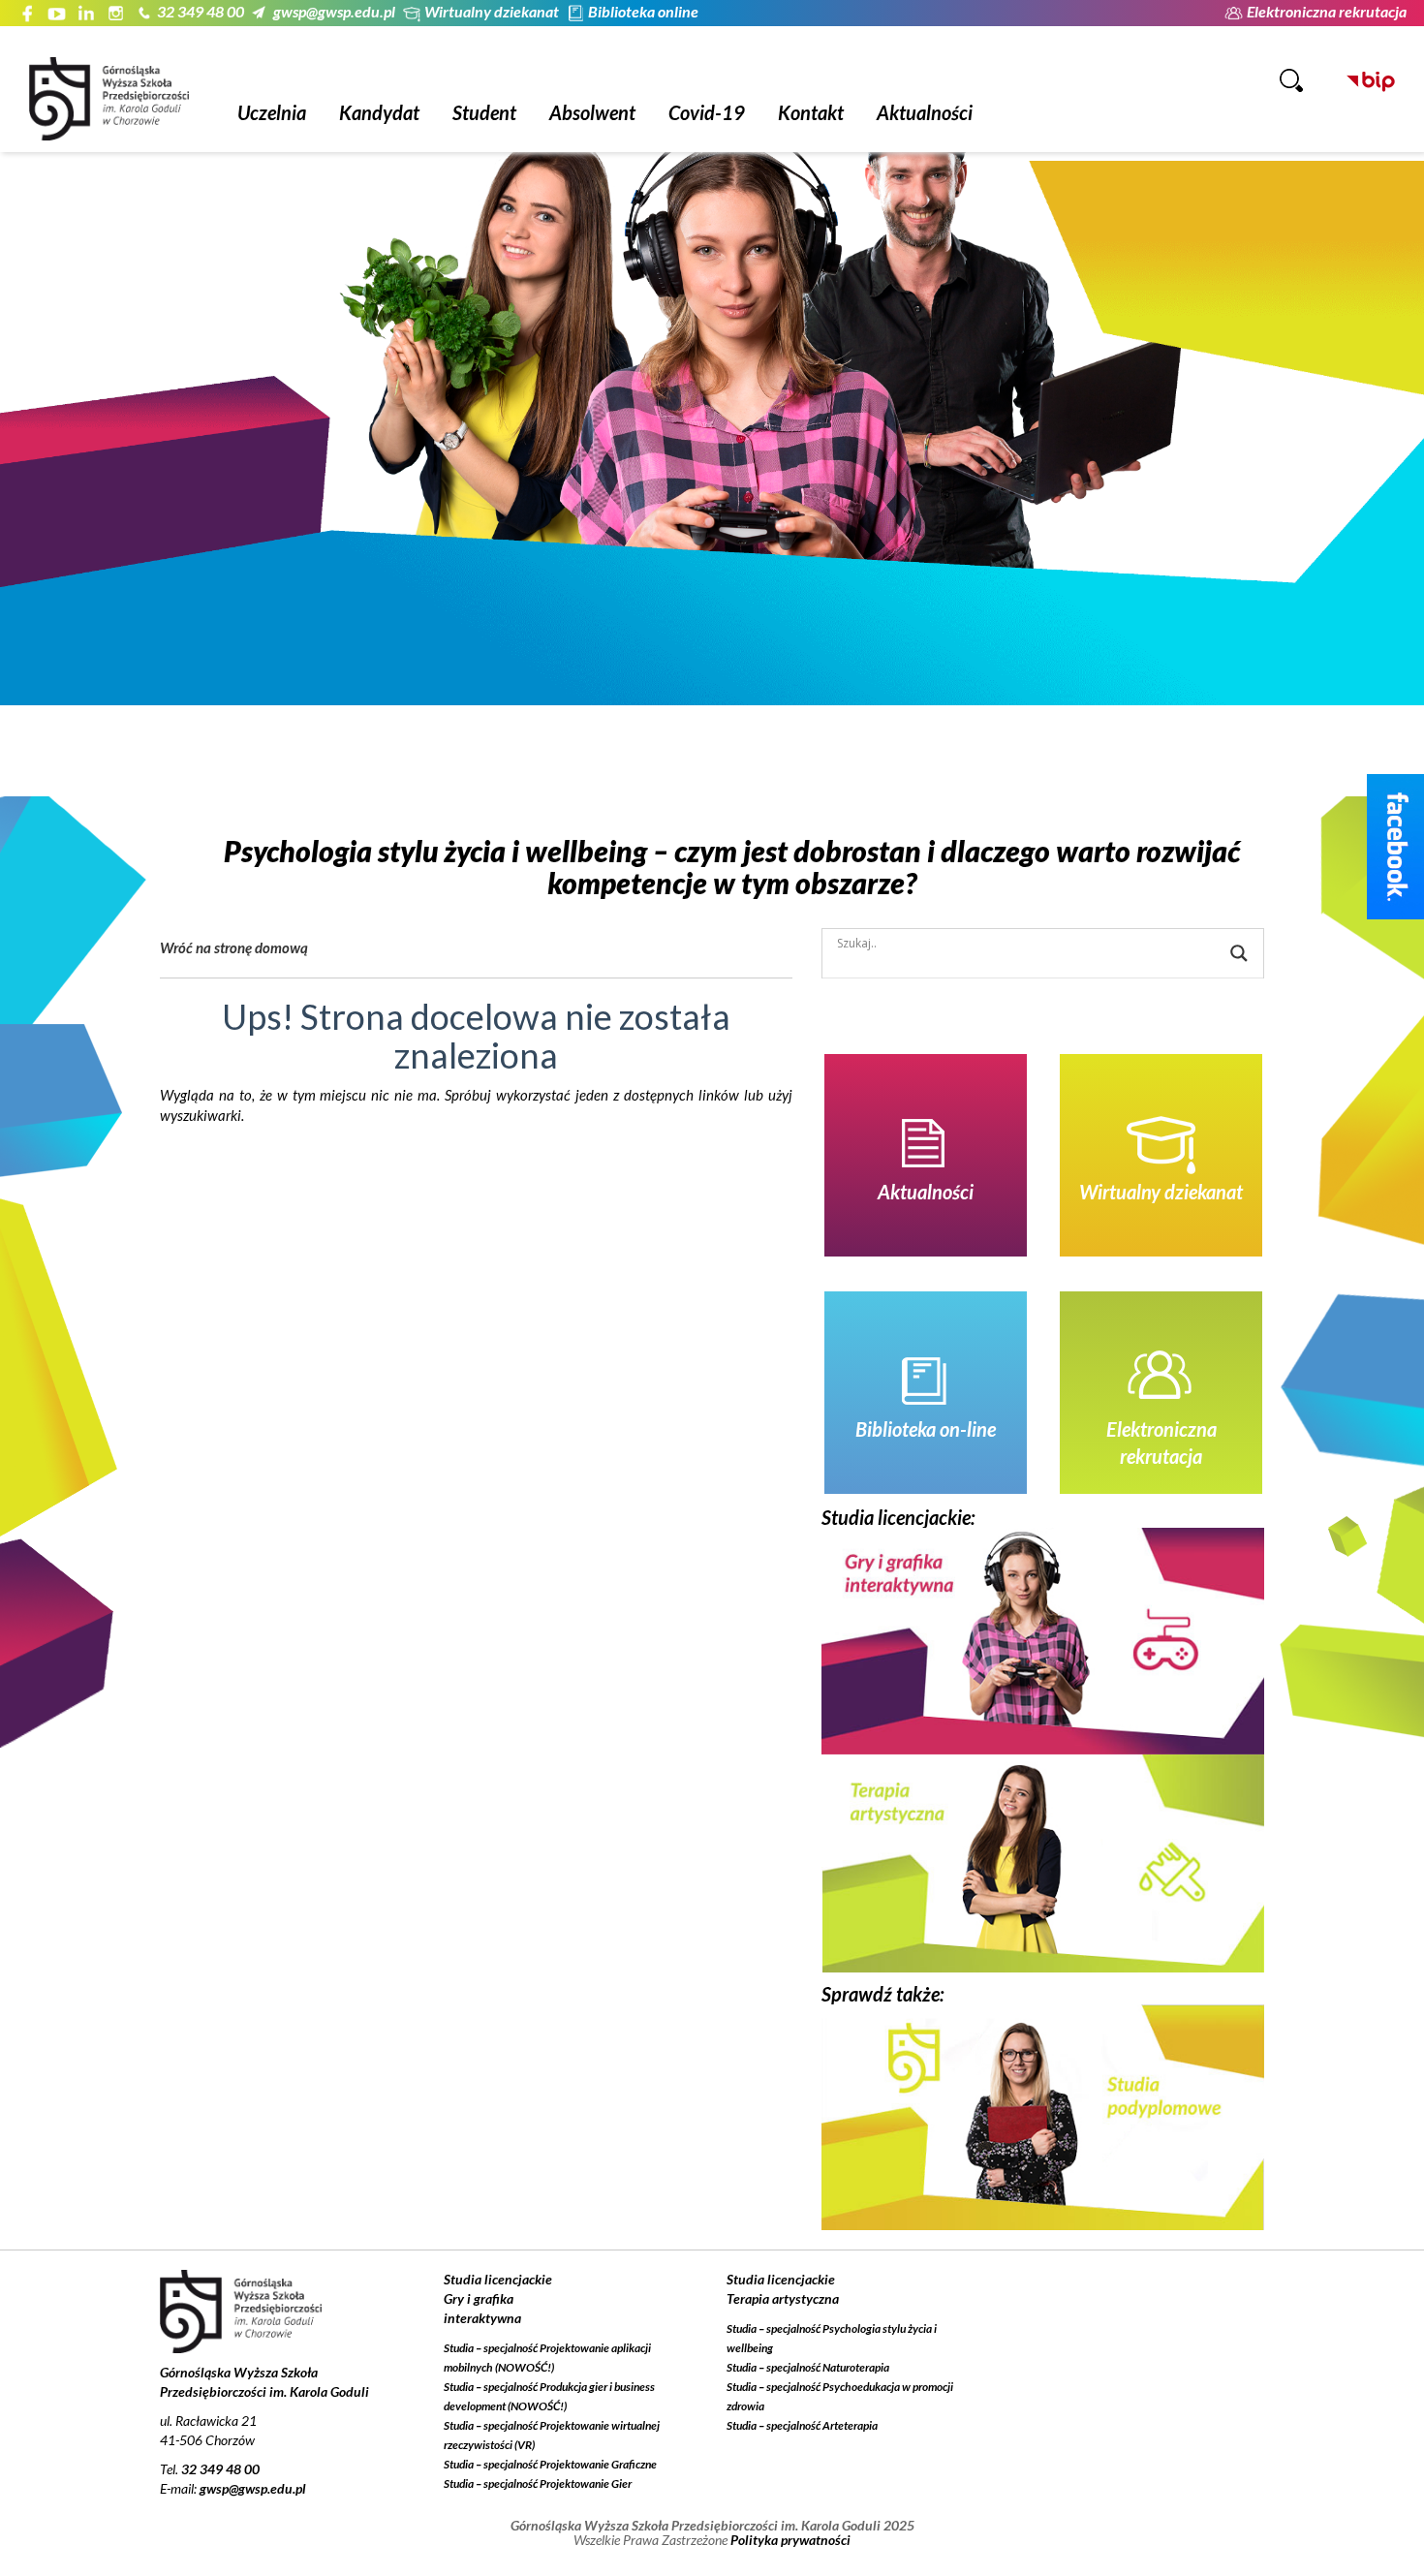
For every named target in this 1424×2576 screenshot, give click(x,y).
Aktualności (925, 112)
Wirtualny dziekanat (492, 11)
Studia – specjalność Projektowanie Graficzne (550, 2464)
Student (484, 112)
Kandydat (379, 112)
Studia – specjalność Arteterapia (802, 2425)
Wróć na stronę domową (234, 947)
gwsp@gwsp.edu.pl (334, 11)
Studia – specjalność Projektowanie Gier (538, 2483)
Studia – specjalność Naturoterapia (808, 2367)
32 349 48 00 (201, 11)
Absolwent (592, 112)
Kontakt (811, 112)
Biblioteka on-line (926, 1429)
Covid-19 (707, 112)
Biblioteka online (643, 11)
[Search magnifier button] (1239, 953)
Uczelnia (272, 112)
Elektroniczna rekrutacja (1327, 11)
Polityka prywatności (790, 2540)
